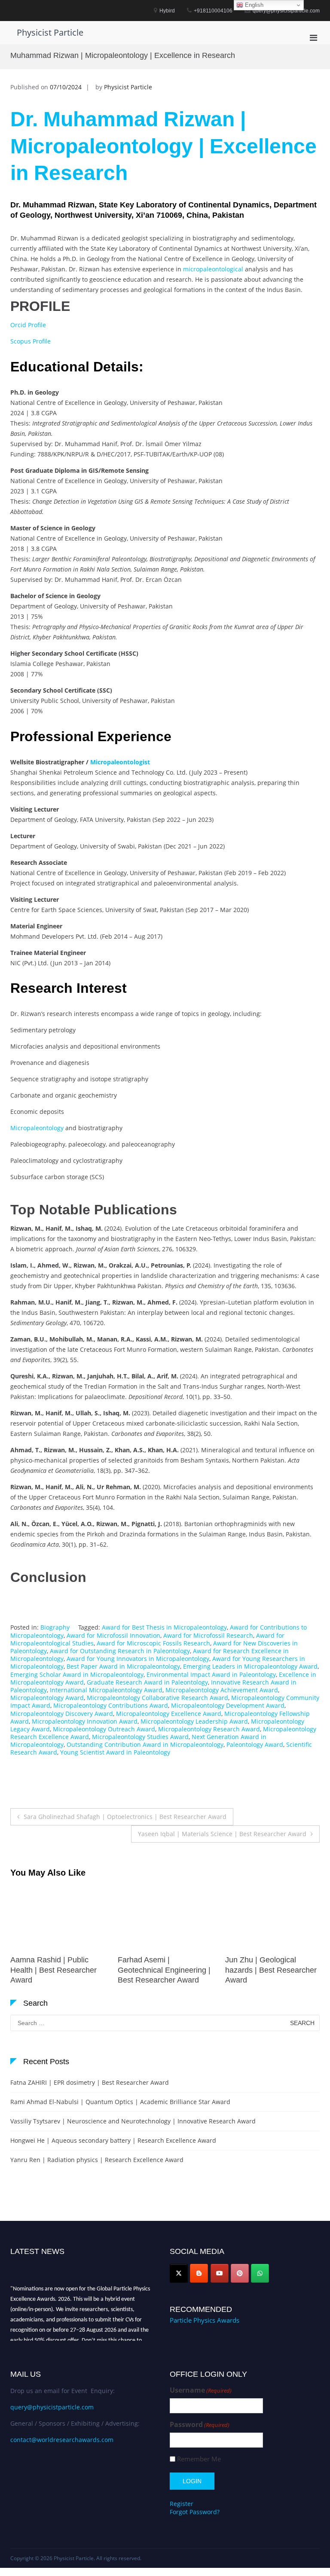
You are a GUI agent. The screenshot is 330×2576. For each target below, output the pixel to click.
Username (201, 2390)
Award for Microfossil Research (208, 1635)
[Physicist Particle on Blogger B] (199, 2273)
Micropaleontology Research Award (209, 1729)
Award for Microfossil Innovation (113, 1635)
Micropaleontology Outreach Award (104, 1729)
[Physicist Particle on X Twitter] (179, 2273)
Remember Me (199, 2459)
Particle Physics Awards (205, 2320)
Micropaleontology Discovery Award (62, 1714)
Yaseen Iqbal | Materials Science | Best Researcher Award (222, 1834)
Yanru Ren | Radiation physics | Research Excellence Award (97, 2160)
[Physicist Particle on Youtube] (220, 2273)
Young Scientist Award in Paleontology (115, 1752)
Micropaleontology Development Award (228, 1705)
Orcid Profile (28, 325)
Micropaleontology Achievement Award (222, 1690)
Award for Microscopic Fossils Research (153, 1643)
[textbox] (165, 257)
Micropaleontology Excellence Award (169, 1714)
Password (200, 2425)
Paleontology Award (255, 1744)
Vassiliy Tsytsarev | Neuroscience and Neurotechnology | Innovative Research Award (133, 2121)
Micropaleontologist (120, 762)
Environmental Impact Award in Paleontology (211, 1674)
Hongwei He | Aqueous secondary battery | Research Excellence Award (113, 2140)
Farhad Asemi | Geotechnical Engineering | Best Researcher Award (57, 1970)
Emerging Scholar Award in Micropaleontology (77, 1674)
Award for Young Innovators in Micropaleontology (138, 1659)
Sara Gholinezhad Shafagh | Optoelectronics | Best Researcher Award (125, 1817)
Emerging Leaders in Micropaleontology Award (250, 1666)
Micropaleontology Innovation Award (85, 1721)
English (253, 5)
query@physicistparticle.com (52, 2407)
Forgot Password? (195, 2512)
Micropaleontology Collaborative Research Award (157, 1698)
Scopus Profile (31, 341)
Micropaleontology (37, 1128)
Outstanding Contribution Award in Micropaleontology (145, 1744)
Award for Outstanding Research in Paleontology (120, 1651)
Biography (55, 1627)
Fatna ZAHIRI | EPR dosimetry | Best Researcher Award (90, 2082)
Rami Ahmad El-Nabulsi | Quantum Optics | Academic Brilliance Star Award (120, 2102)
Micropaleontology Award (47, 1698)
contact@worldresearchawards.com (62, 2440)
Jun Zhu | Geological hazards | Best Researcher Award (163, 1970)
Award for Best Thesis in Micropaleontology (164, 1627)
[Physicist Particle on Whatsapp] (260, 2273)
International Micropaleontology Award (106, 1690)
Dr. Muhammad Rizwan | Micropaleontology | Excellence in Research (163, 146)
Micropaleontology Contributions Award (111, 1705)
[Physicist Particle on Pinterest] (240, 2273)
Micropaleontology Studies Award (140, 1737)
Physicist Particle (50, 32)
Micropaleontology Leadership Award (194, 1721)
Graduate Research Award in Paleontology (147, 1682)
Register (182, 2504)
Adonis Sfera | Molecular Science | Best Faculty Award (267, 1970)
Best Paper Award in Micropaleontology (123, 1666)
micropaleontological (213, 269)
